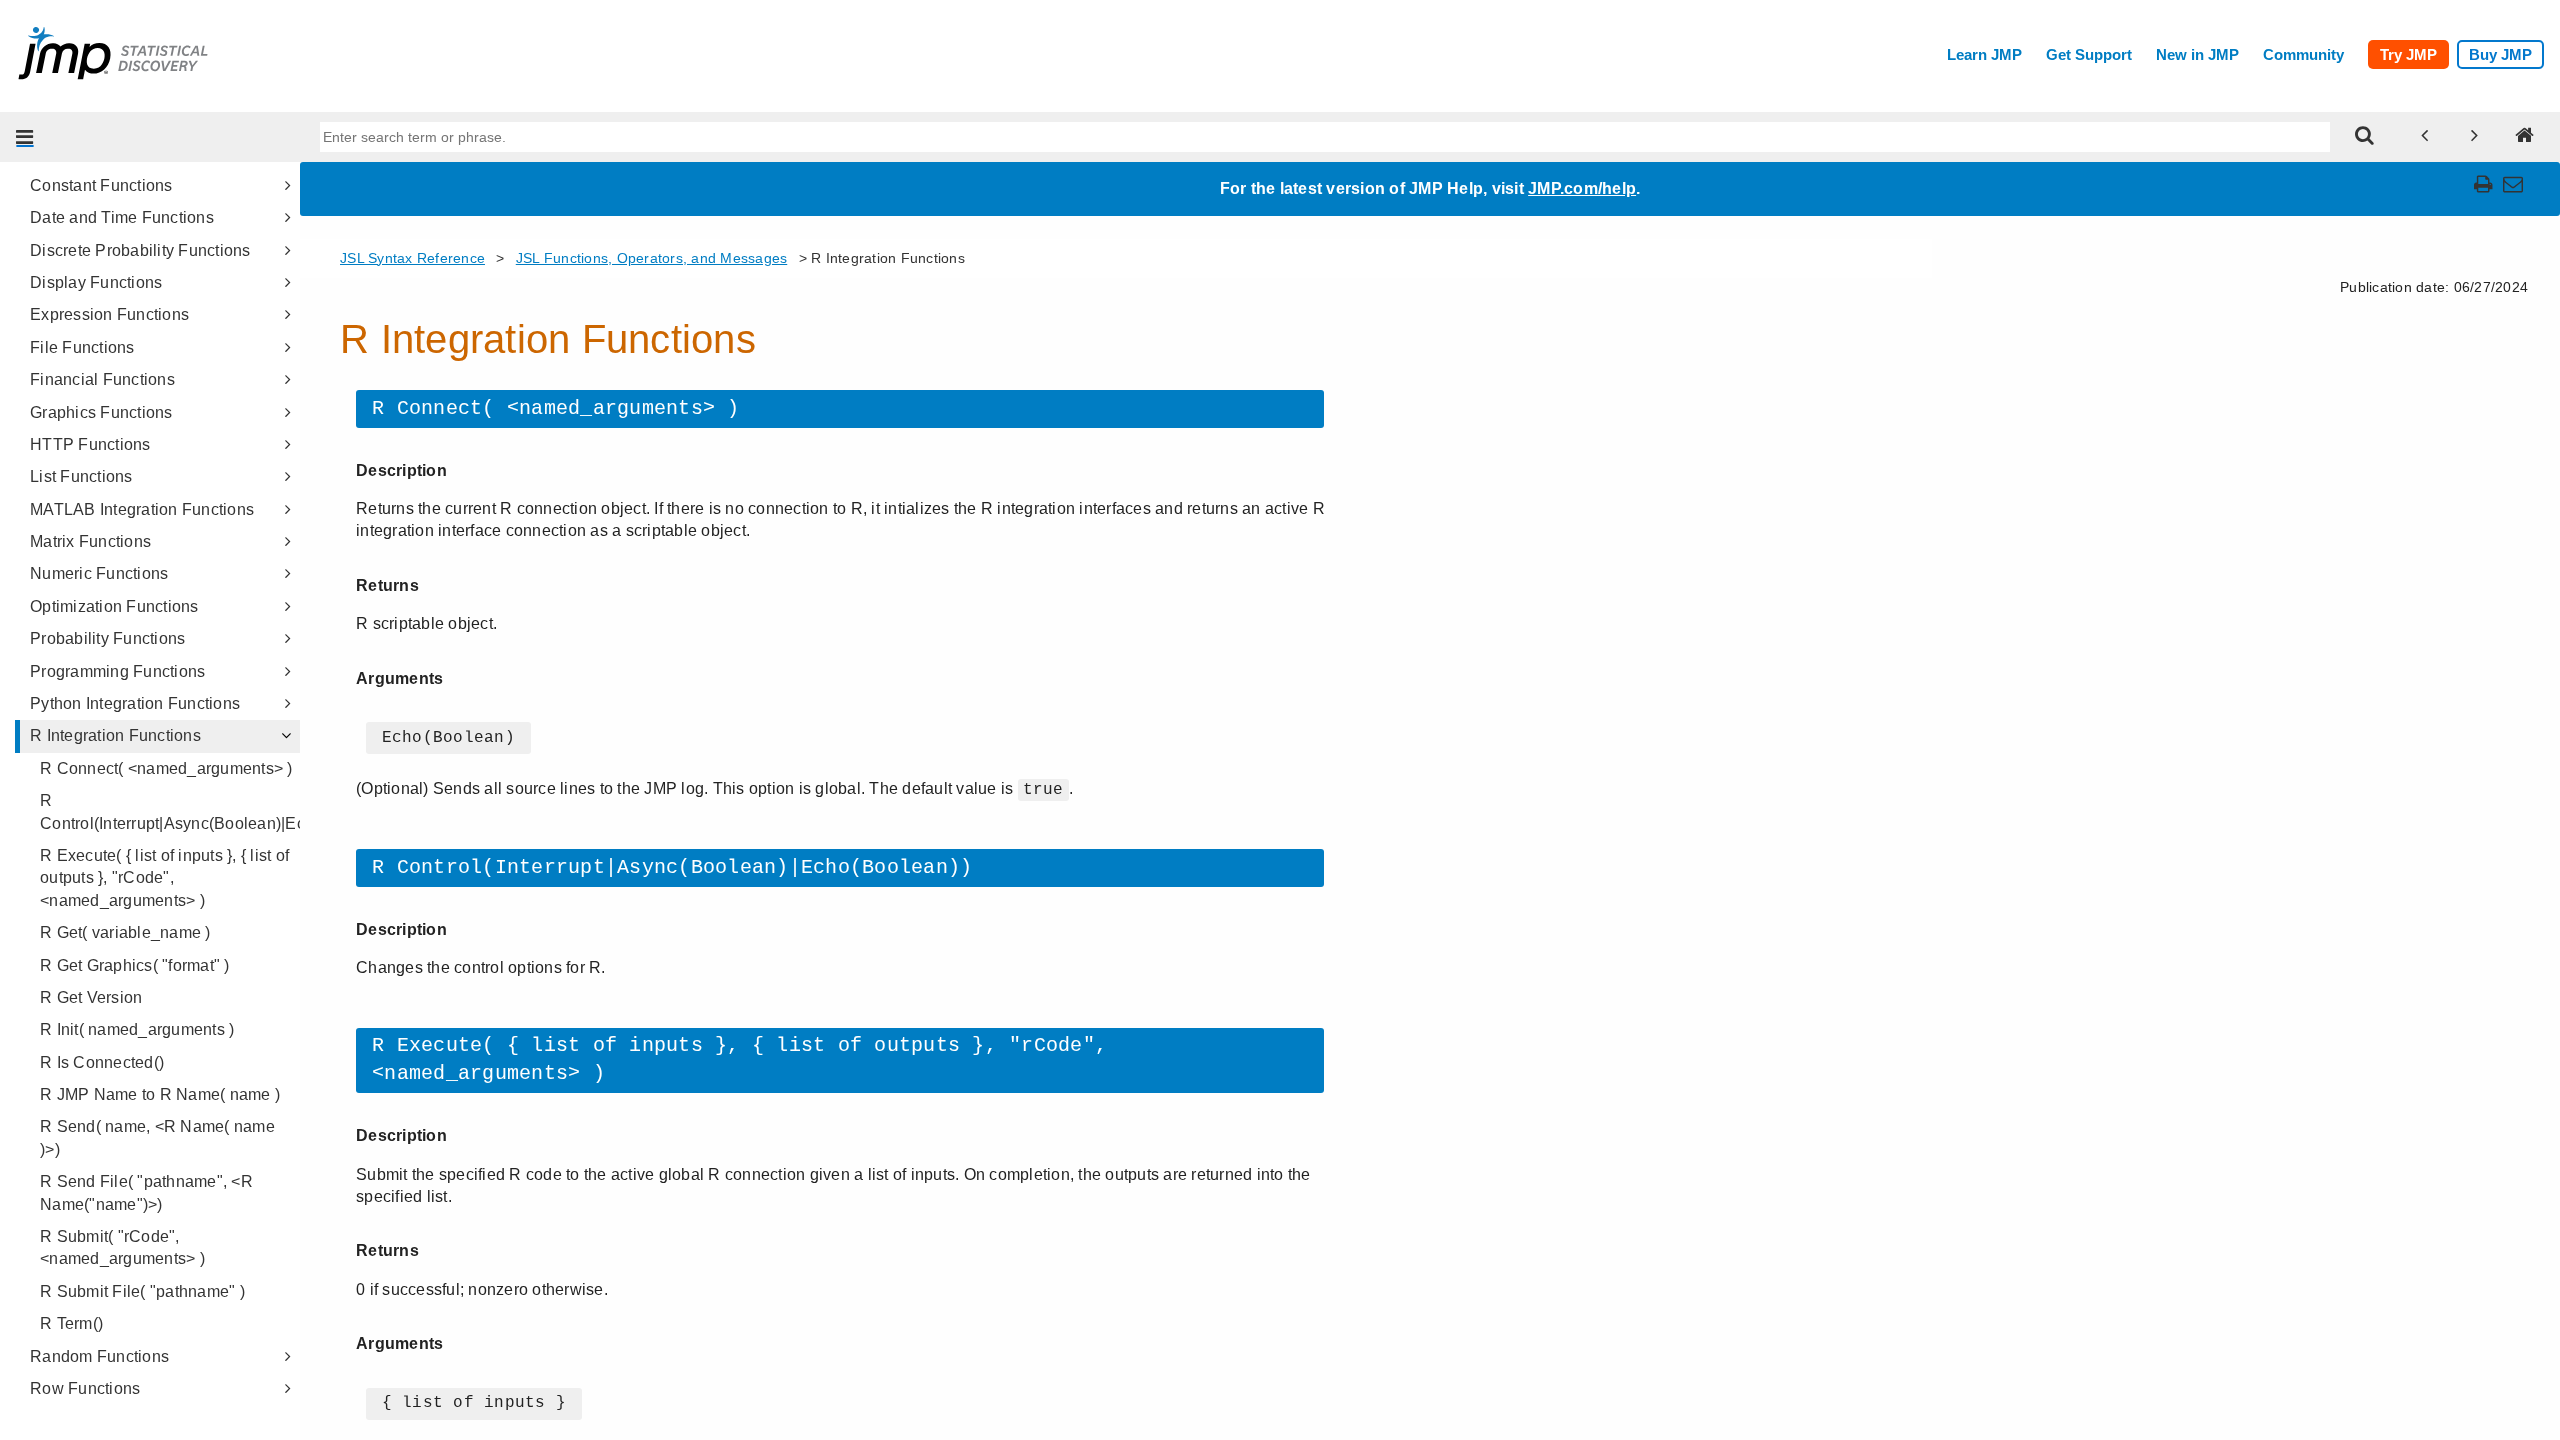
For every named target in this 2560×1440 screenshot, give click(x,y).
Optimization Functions (114, 606)
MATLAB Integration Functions (142, 509)
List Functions (81, 476)
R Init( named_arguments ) (137, 1029)
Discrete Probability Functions (140, 250)
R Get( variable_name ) (125, 932)
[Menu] (25, 137)
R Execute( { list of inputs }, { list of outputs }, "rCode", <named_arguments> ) (164, 878)
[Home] (2525, 137)
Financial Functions (102, 379)
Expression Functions (109, 314)
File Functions (82, 347)
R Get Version (91, 997)
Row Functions (85, 1388)
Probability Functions (107, 638)
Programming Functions (117, 671)
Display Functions (96, 282)
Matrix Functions (90, 541)
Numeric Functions (99, 573)
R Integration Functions (115, 735)
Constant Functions (101, 185)
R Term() (71, 1323)
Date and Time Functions (122, 217)
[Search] (2365, 137)
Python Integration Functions (135, 703)
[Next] (2475, 137)
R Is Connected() (102, 1062)
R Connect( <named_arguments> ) (166, 768)
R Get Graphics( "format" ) (135, 965)
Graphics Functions (101, 412)
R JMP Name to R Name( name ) (160, 1094)
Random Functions (99, 1356)
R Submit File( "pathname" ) (142, 1291)
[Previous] (2425, 137)
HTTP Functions (90, 444)
